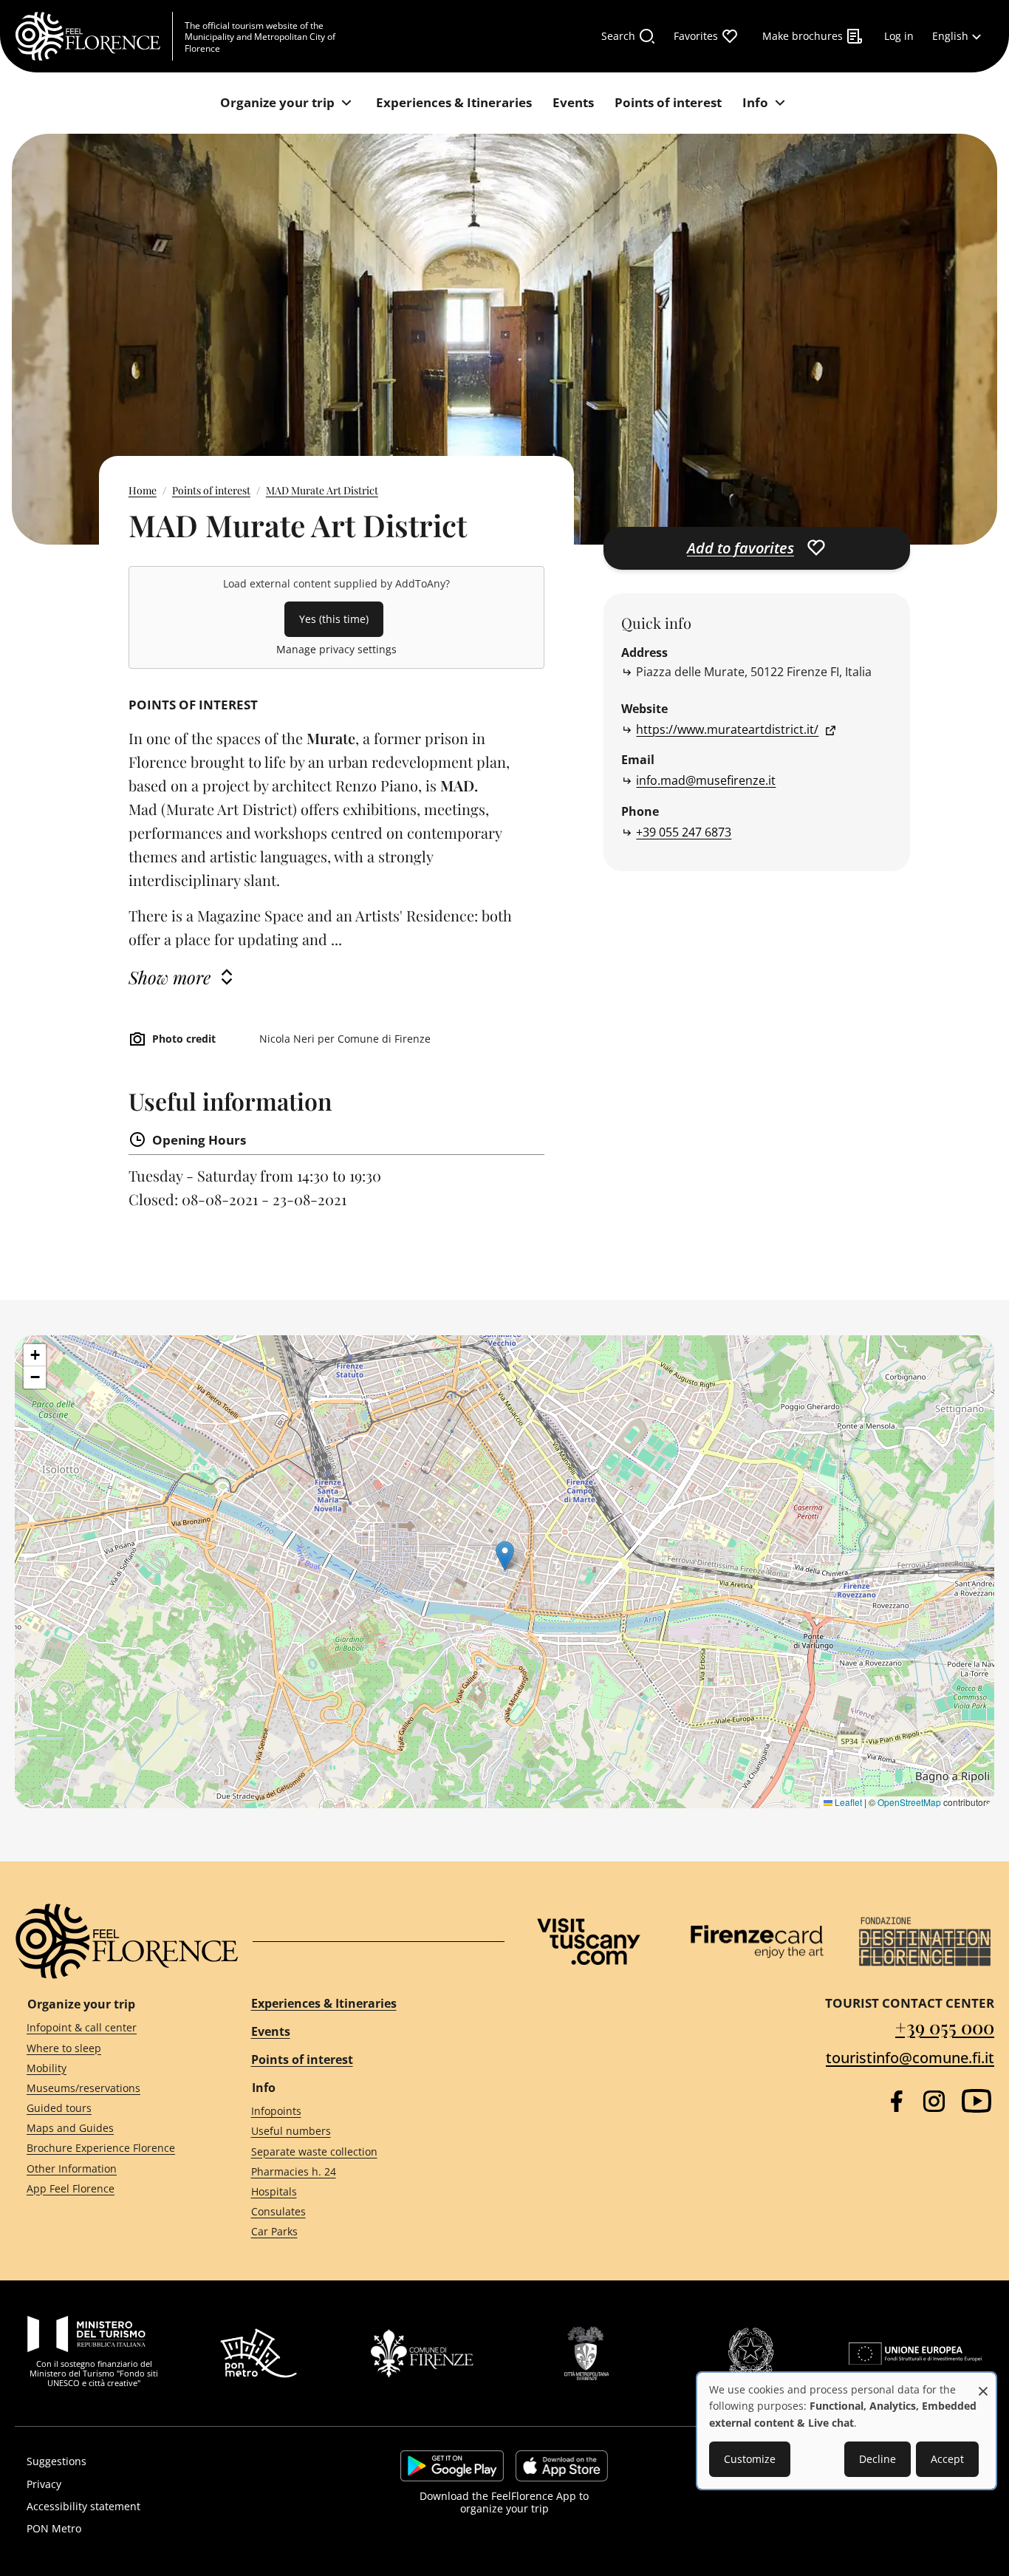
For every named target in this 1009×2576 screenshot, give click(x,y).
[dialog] (846, 2431)
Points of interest (211, 490)
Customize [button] (750, 2459)
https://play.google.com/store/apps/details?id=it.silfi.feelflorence (452, 2466)
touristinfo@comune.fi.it (910, 2058)
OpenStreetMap (909, 1802)
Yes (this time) (334, 619)
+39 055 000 (945, 2027)
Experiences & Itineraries (324, 2003)
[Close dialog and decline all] (983, 2384)
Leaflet (847, 1802)
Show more (170, 977)
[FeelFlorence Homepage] (94, 36)
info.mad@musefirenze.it (706, 780)
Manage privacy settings (336, 649)
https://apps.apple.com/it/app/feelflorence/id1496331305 (562, 2466)
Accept (947, 2459)
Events (271, 2031)
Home (143, 490)
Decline (878, 2459)
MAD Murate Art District (322, 490)
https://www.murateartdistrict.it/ (727, 729)
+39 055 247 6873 (684, 832)
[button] (505, 1556)
